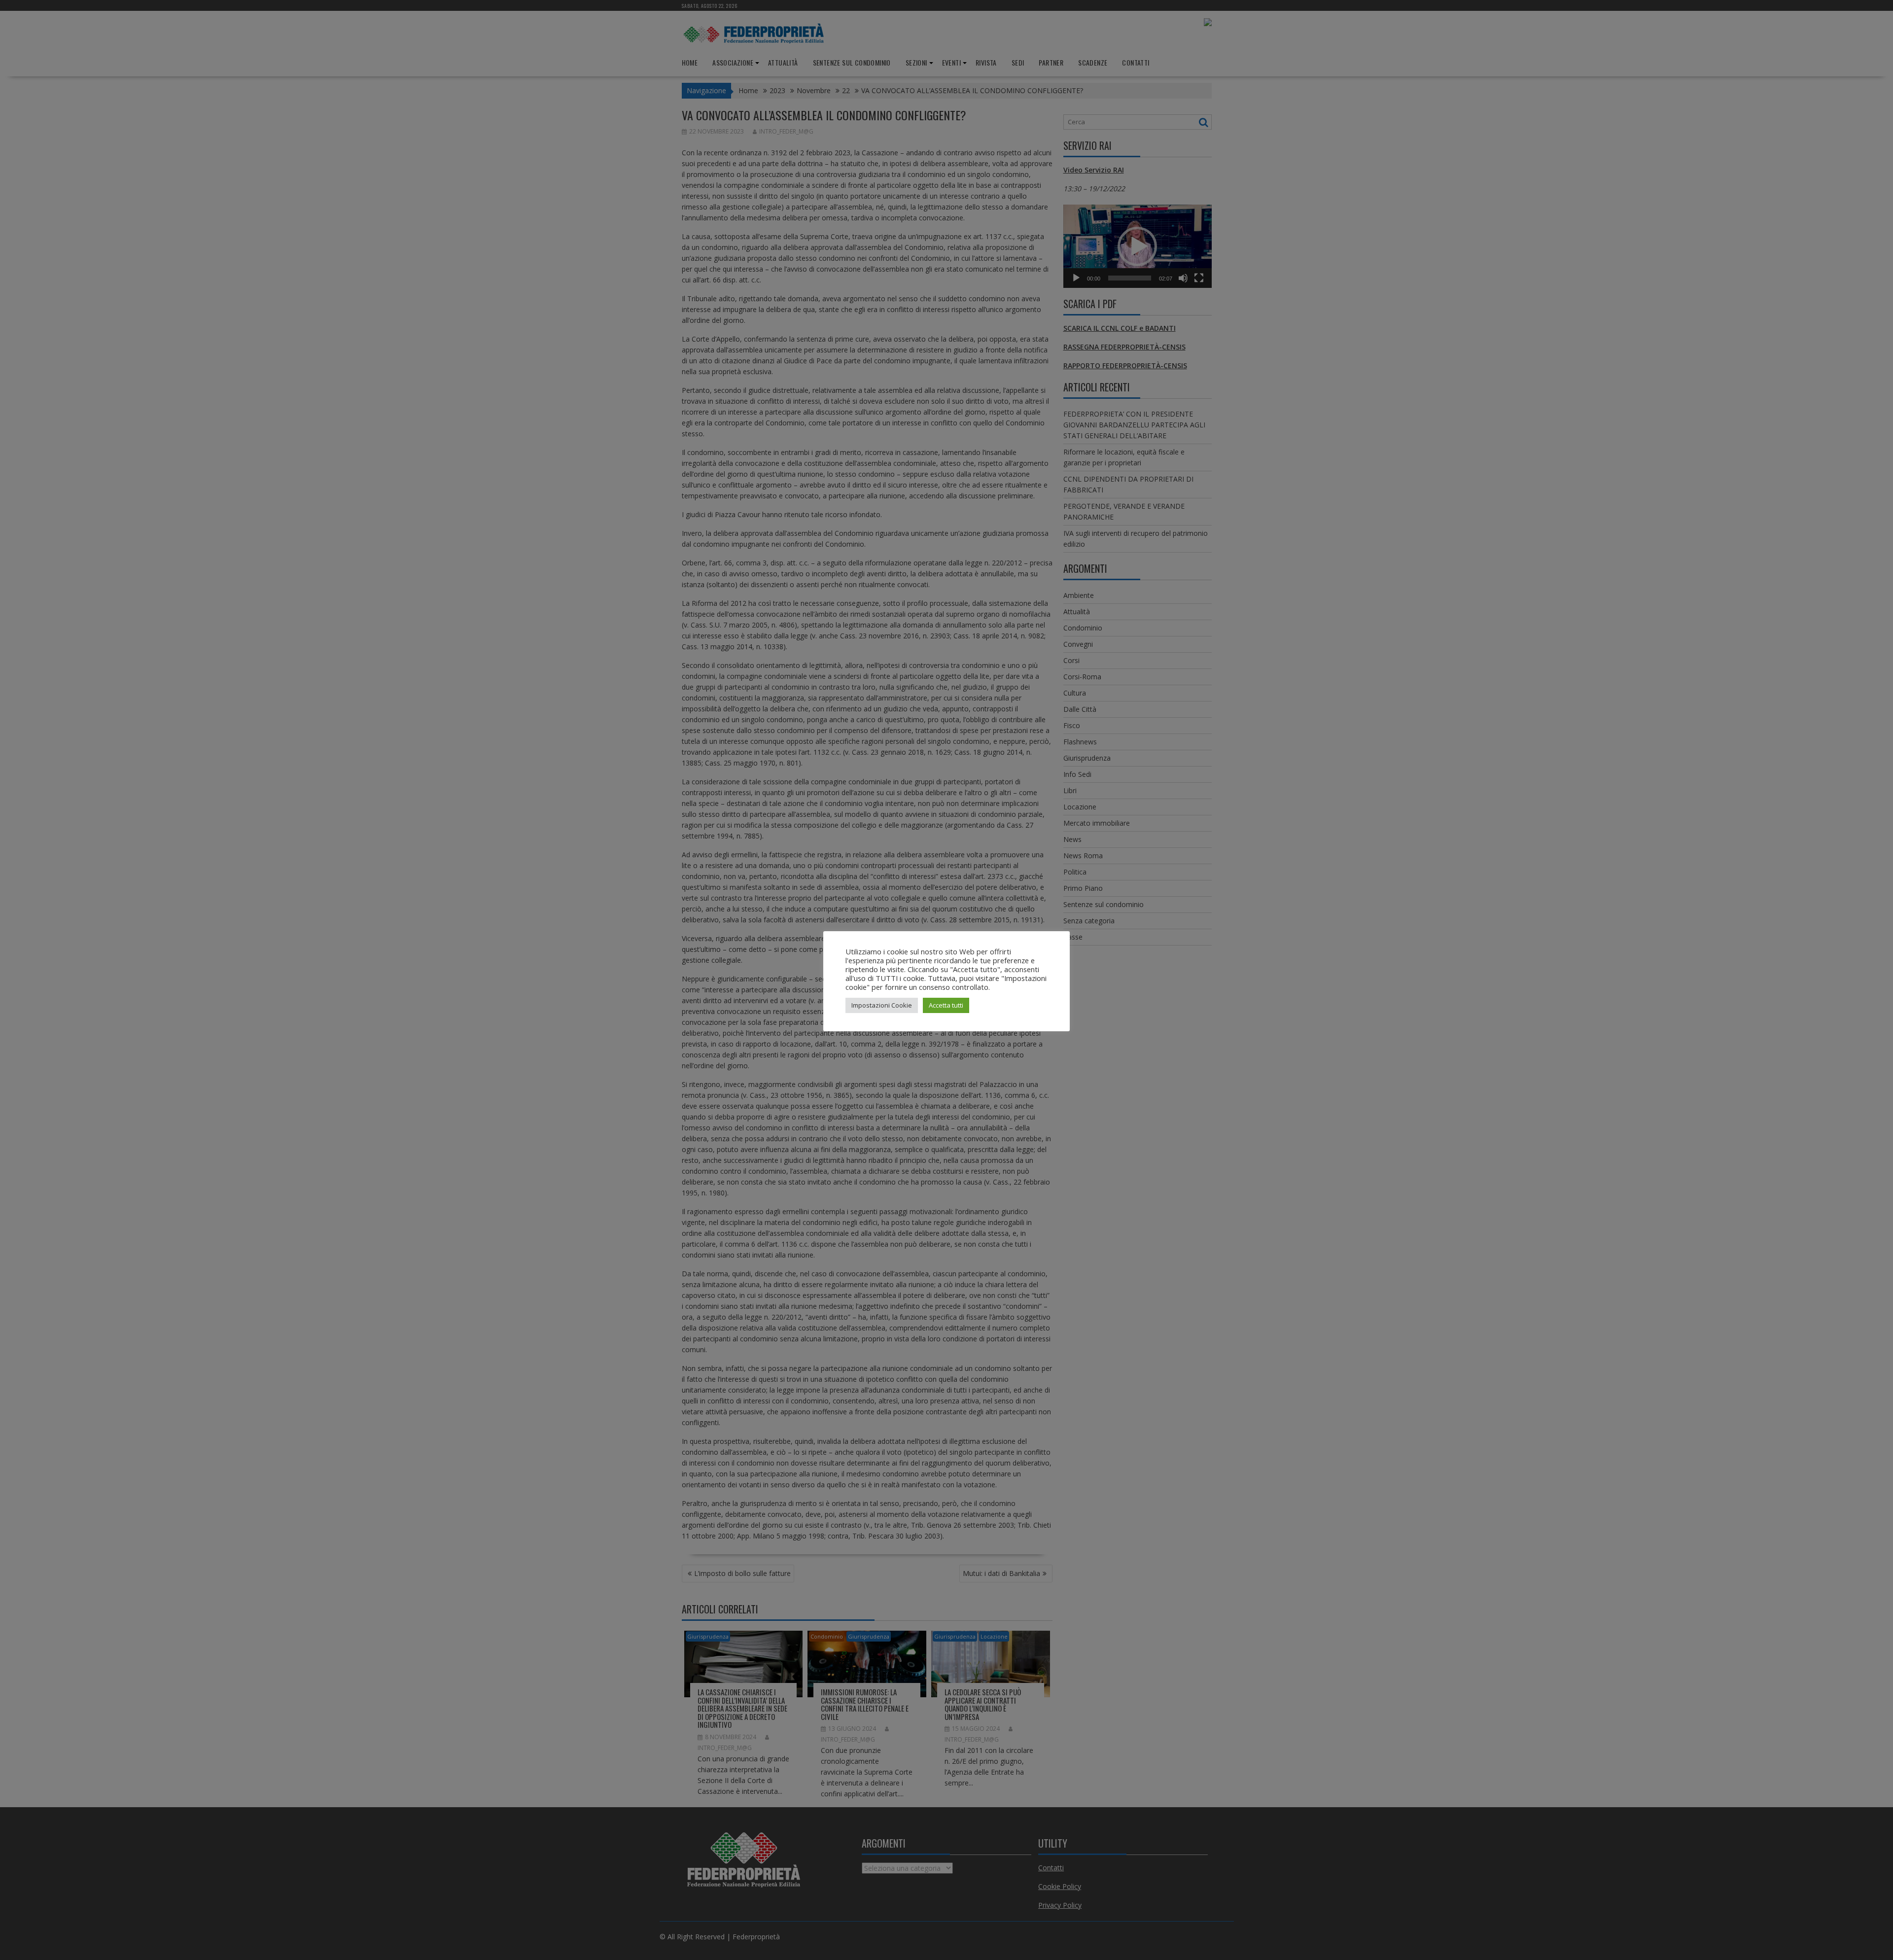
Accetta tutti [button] (946, 1005)
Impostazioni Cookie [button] (882, 1005)
